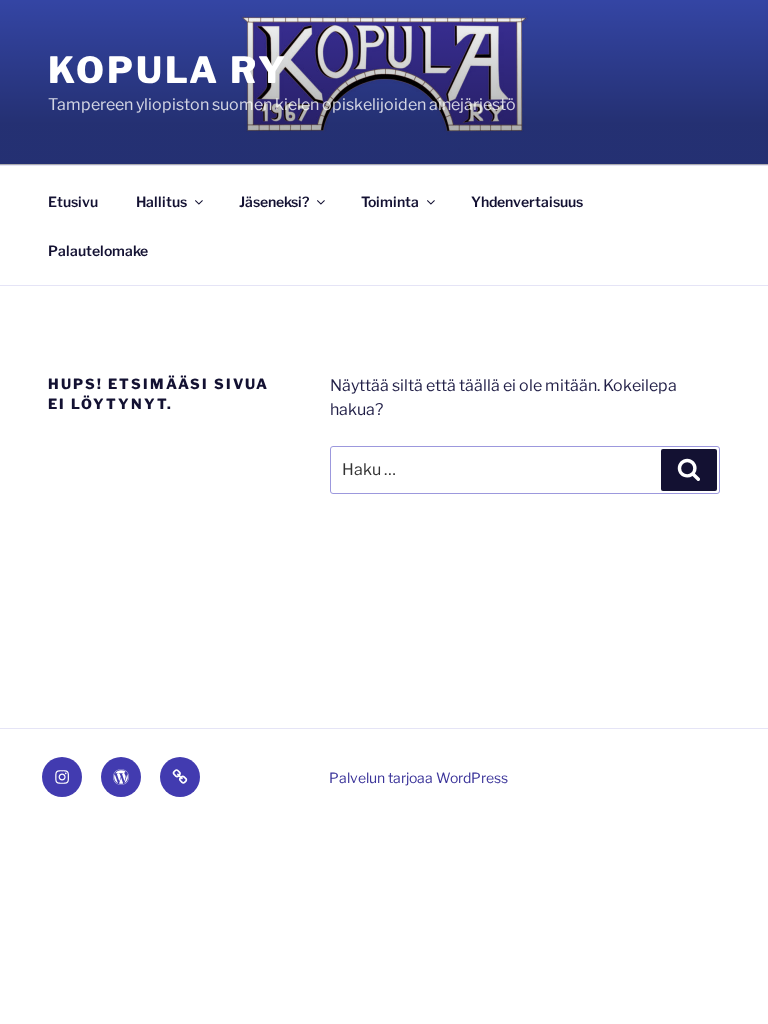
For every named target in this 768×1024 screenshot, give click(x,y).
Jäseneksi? (274, 201)
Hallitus (161, 201)
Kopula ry (168, 70)
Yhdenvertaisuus (527, 201)
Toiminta (390, 201)
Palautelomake (98, 250)
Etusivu (73, 201)
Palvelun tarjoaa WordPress (418, 777)
